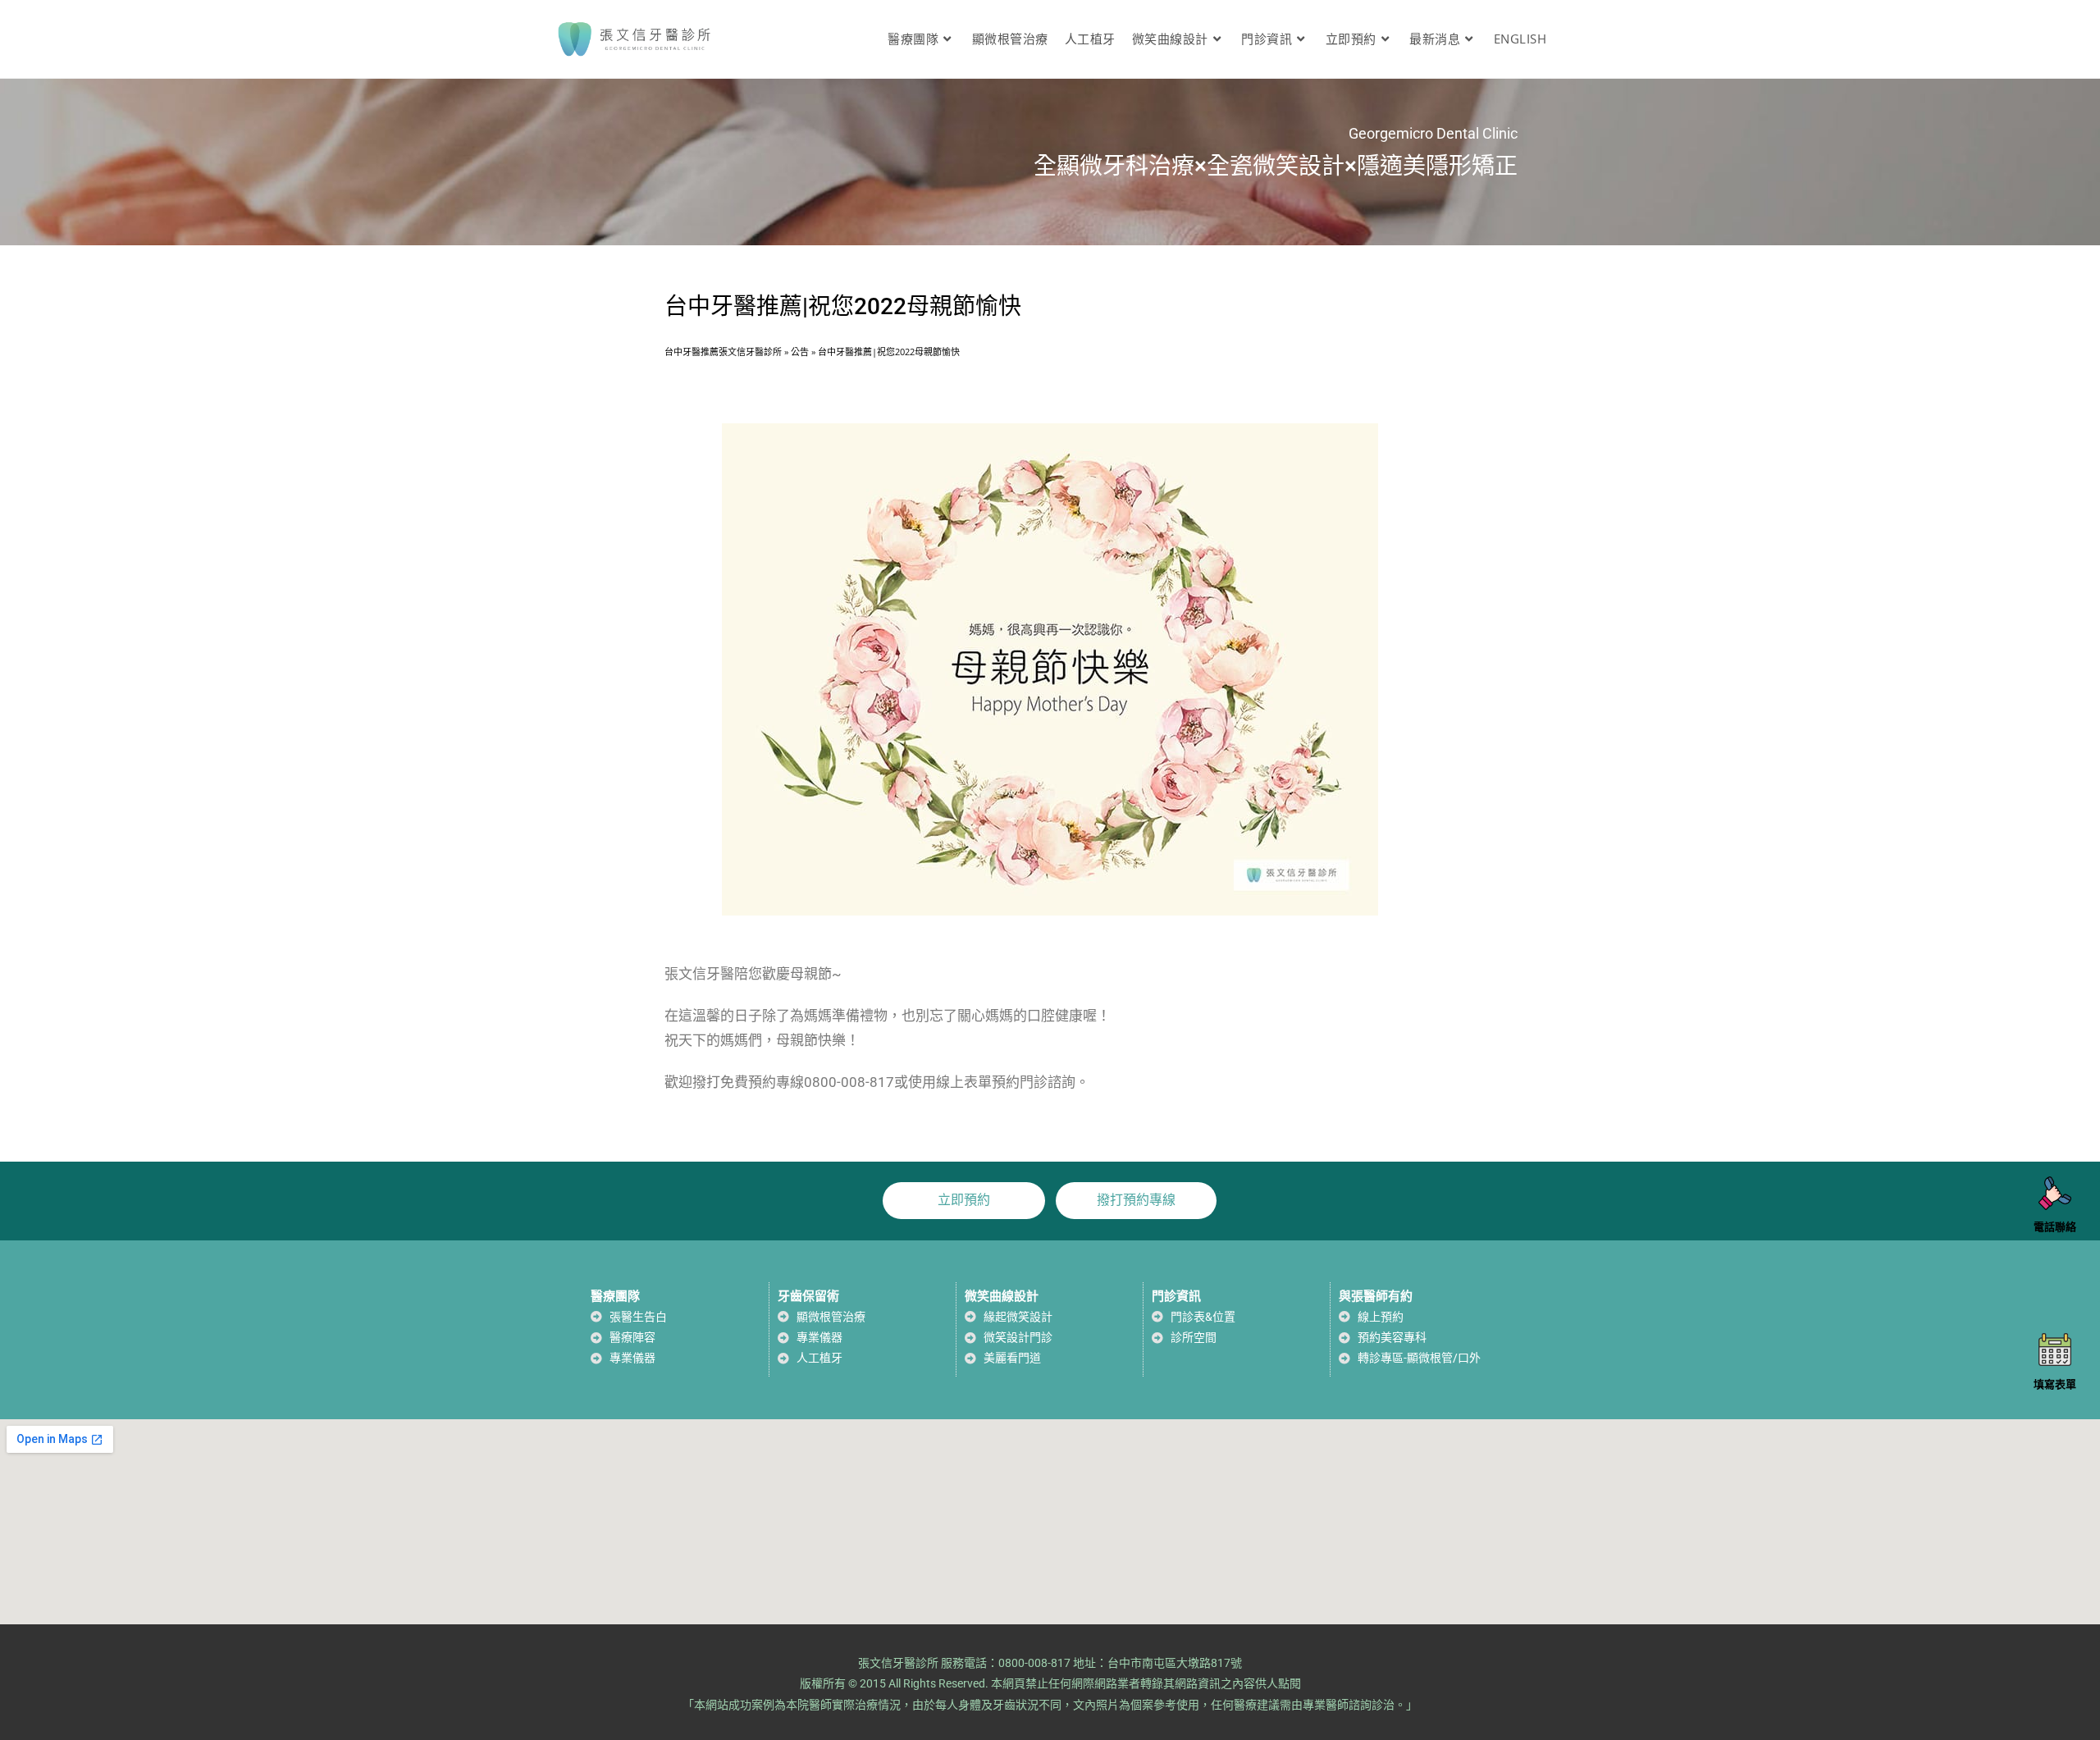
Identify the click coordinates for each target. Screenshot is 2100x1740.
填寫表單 (2055, 1384)
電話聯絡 (2055, 1228)
